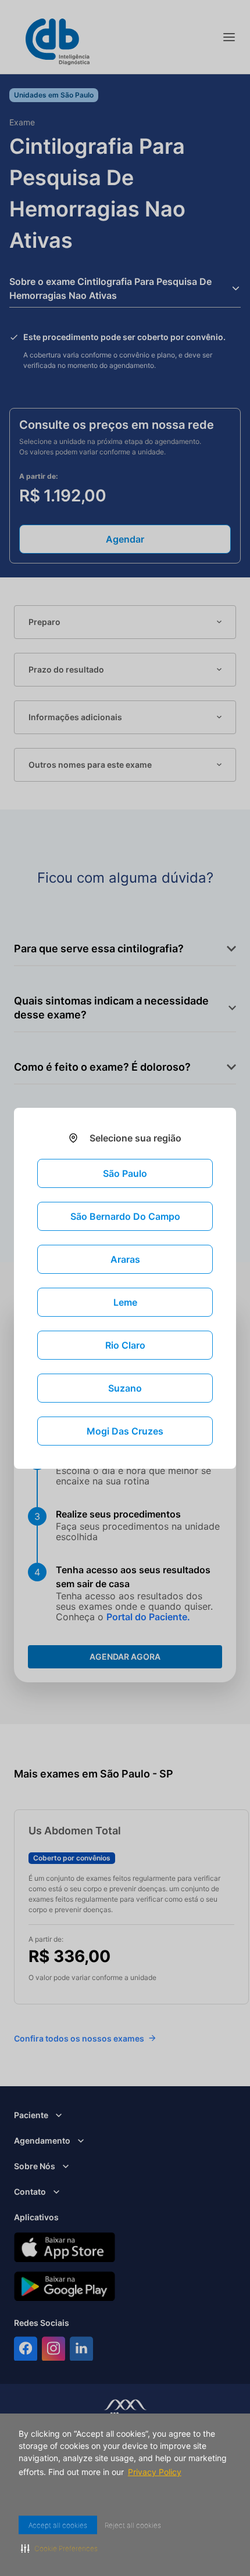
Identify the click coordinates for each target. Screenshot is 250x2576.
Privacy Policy (158, 2472)
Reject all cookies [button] (140, 2525)
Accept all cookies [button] (60, 2525)
